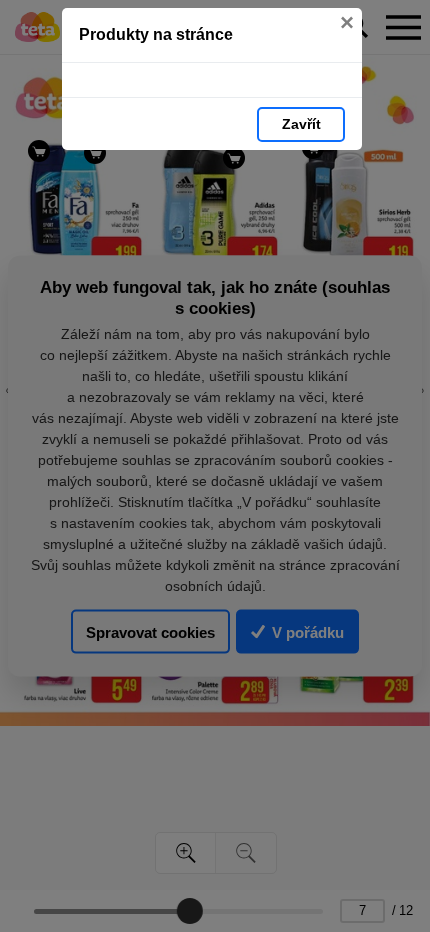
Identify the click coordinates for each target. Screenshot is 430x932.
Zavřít (301, 124)
